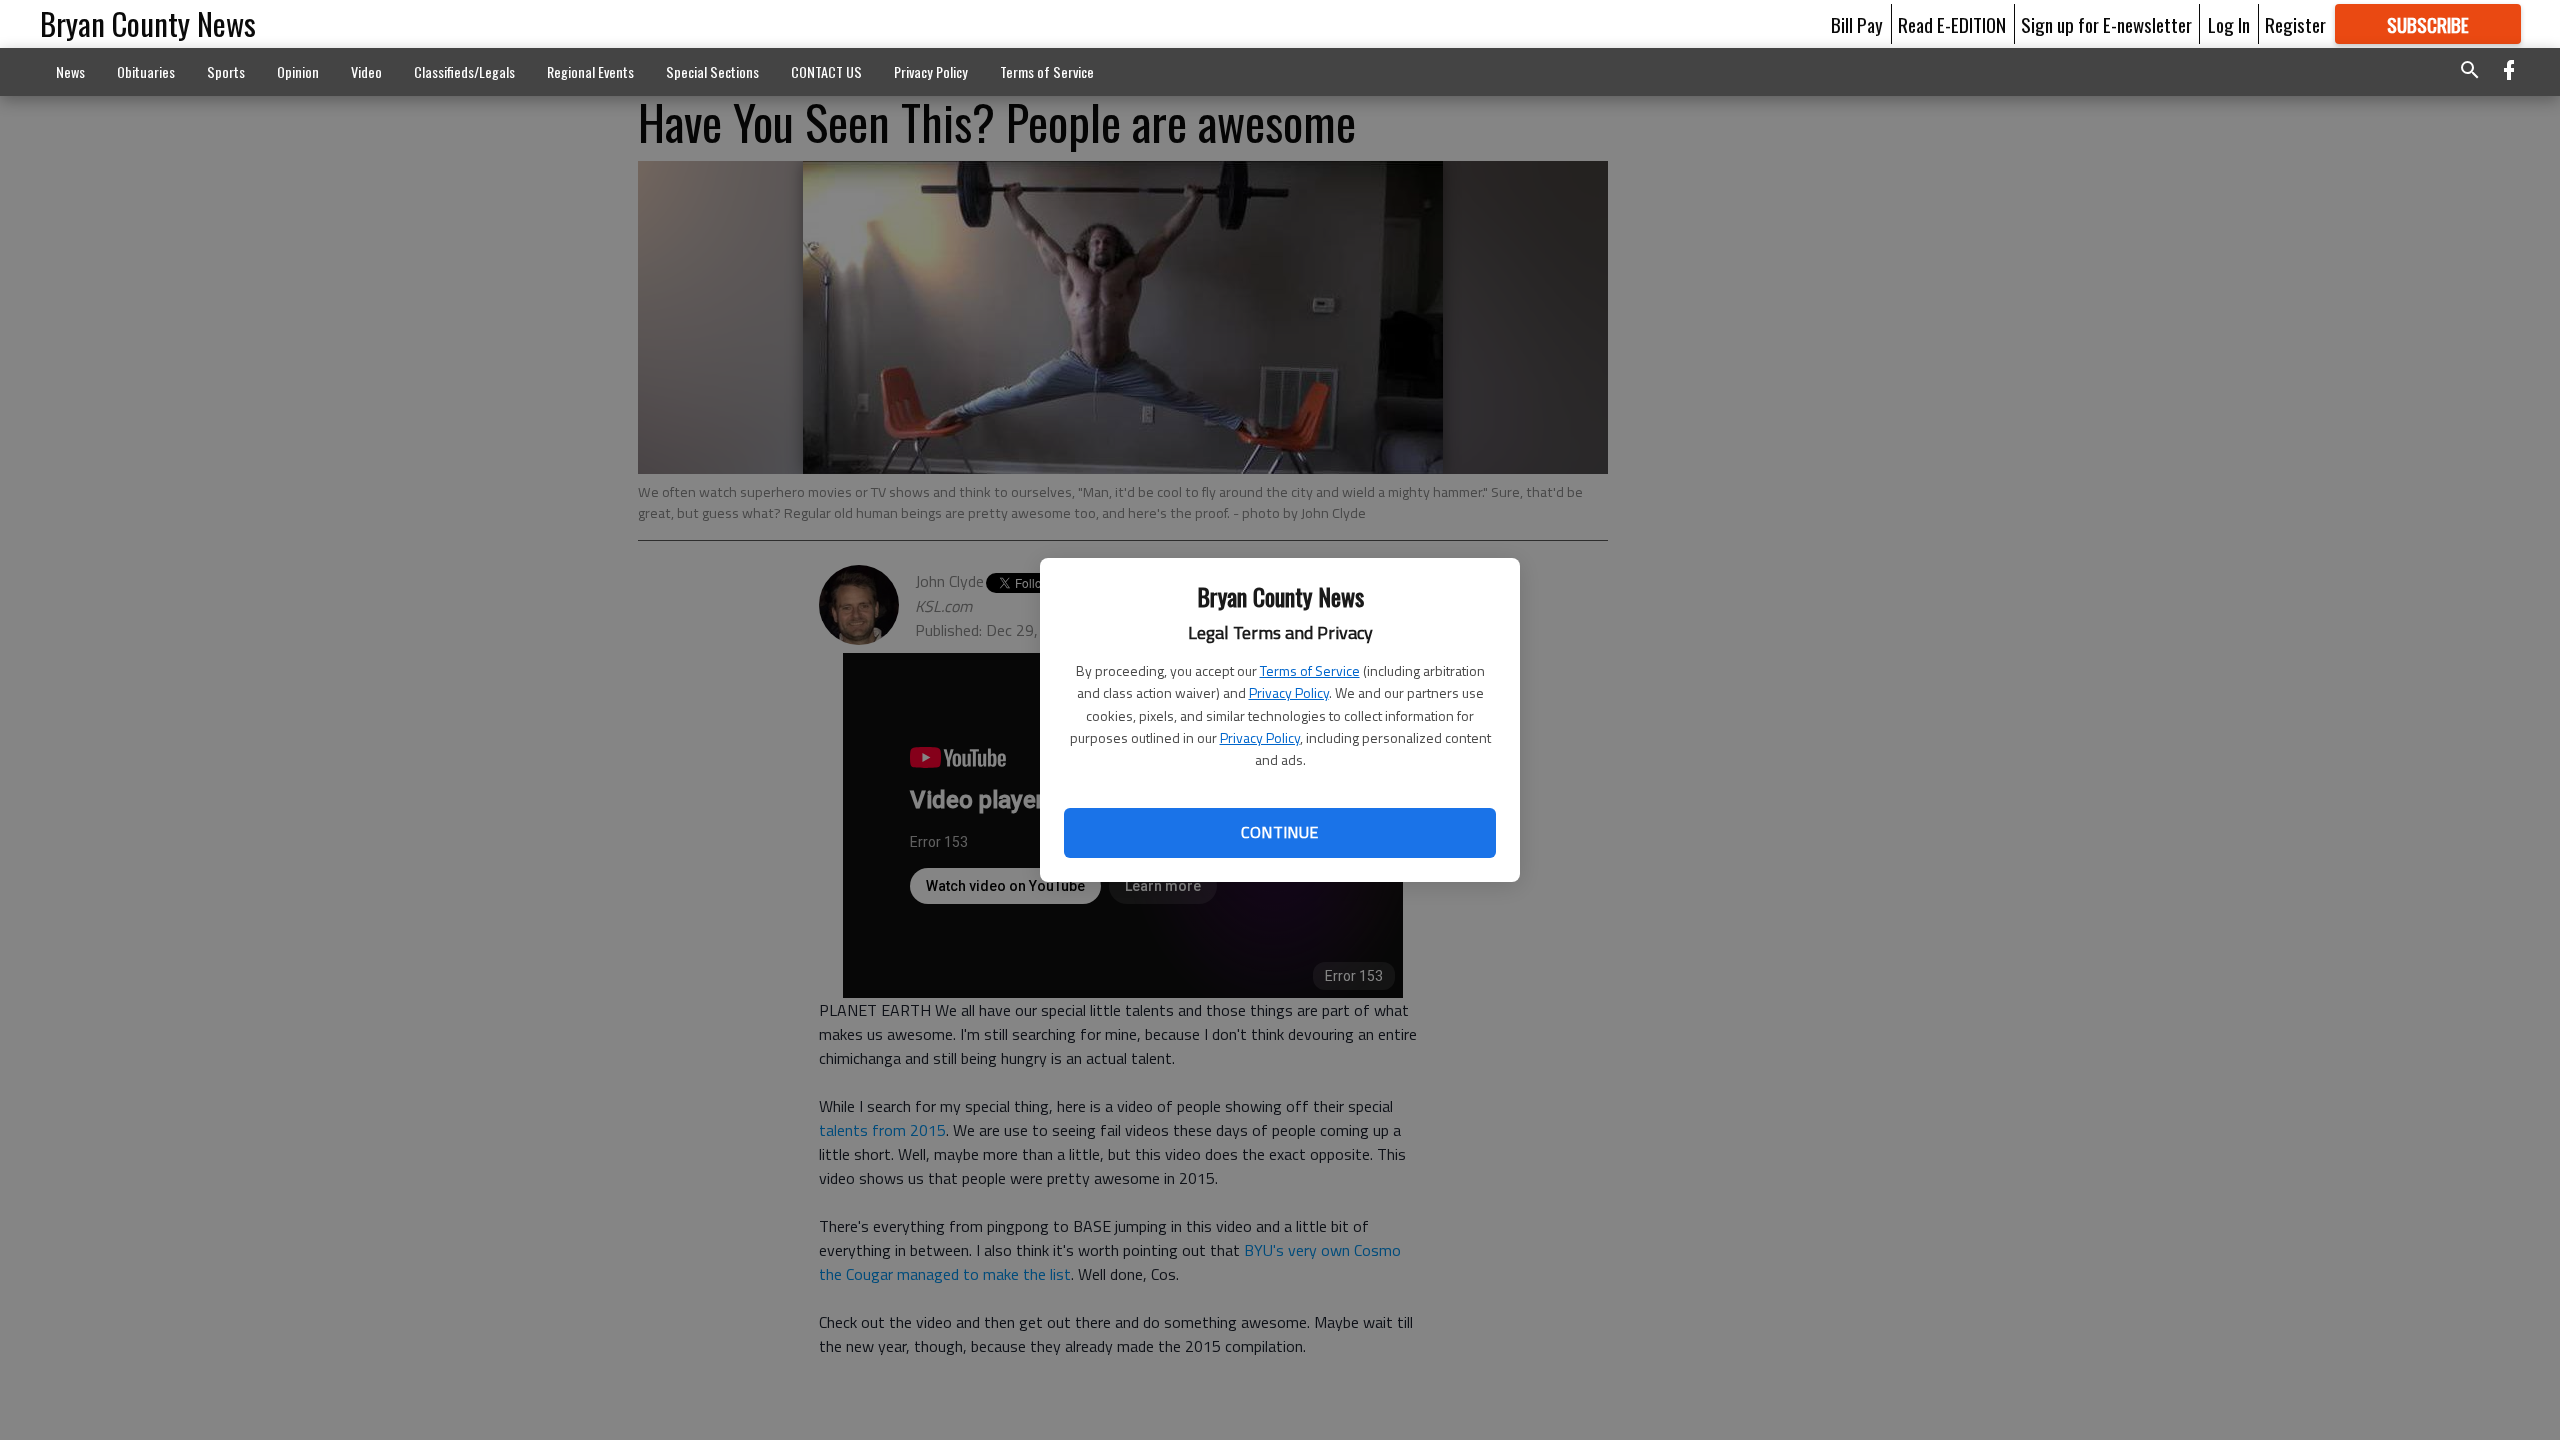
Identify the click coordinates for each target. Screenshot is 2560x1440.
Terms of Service (1310, 670)
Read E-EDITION (1952, 24)
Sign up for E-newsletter (2106, 24)
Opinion (298, 71)
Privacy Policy (1289, 692)
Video (366, 71)
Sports (226, 71)
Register (2295, 24)
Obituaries (146, 71)
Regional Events (590, 71)
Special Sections (712, 71)
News (70, 71)
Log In (2229, 24)
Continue (1279, 832)
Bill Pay (1857, 24)
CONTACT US (826, 71)
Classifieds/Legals (464, 71)
